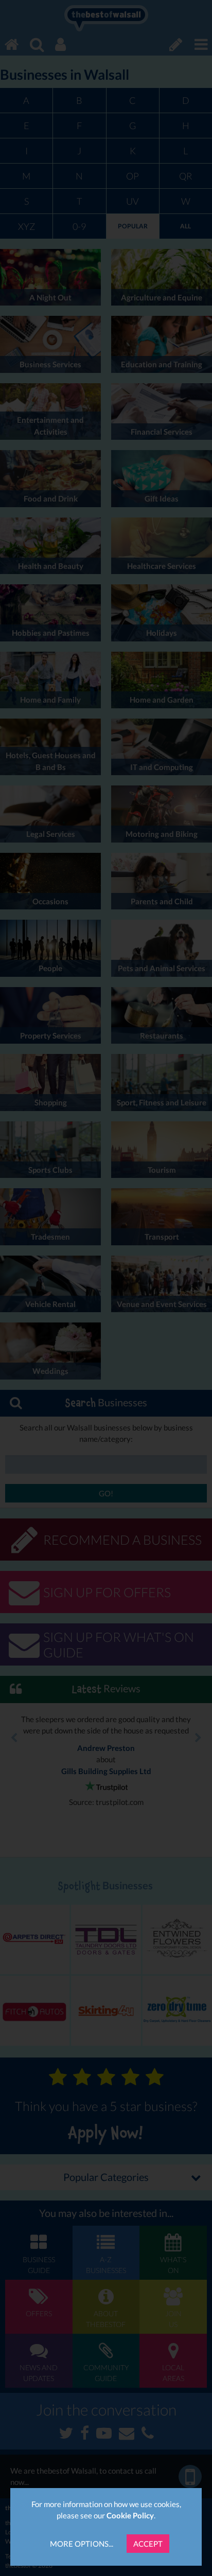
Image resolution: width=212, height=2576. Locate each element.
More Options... (82, 2544)
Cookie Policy (130, 2515)
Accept (148, 2544)
